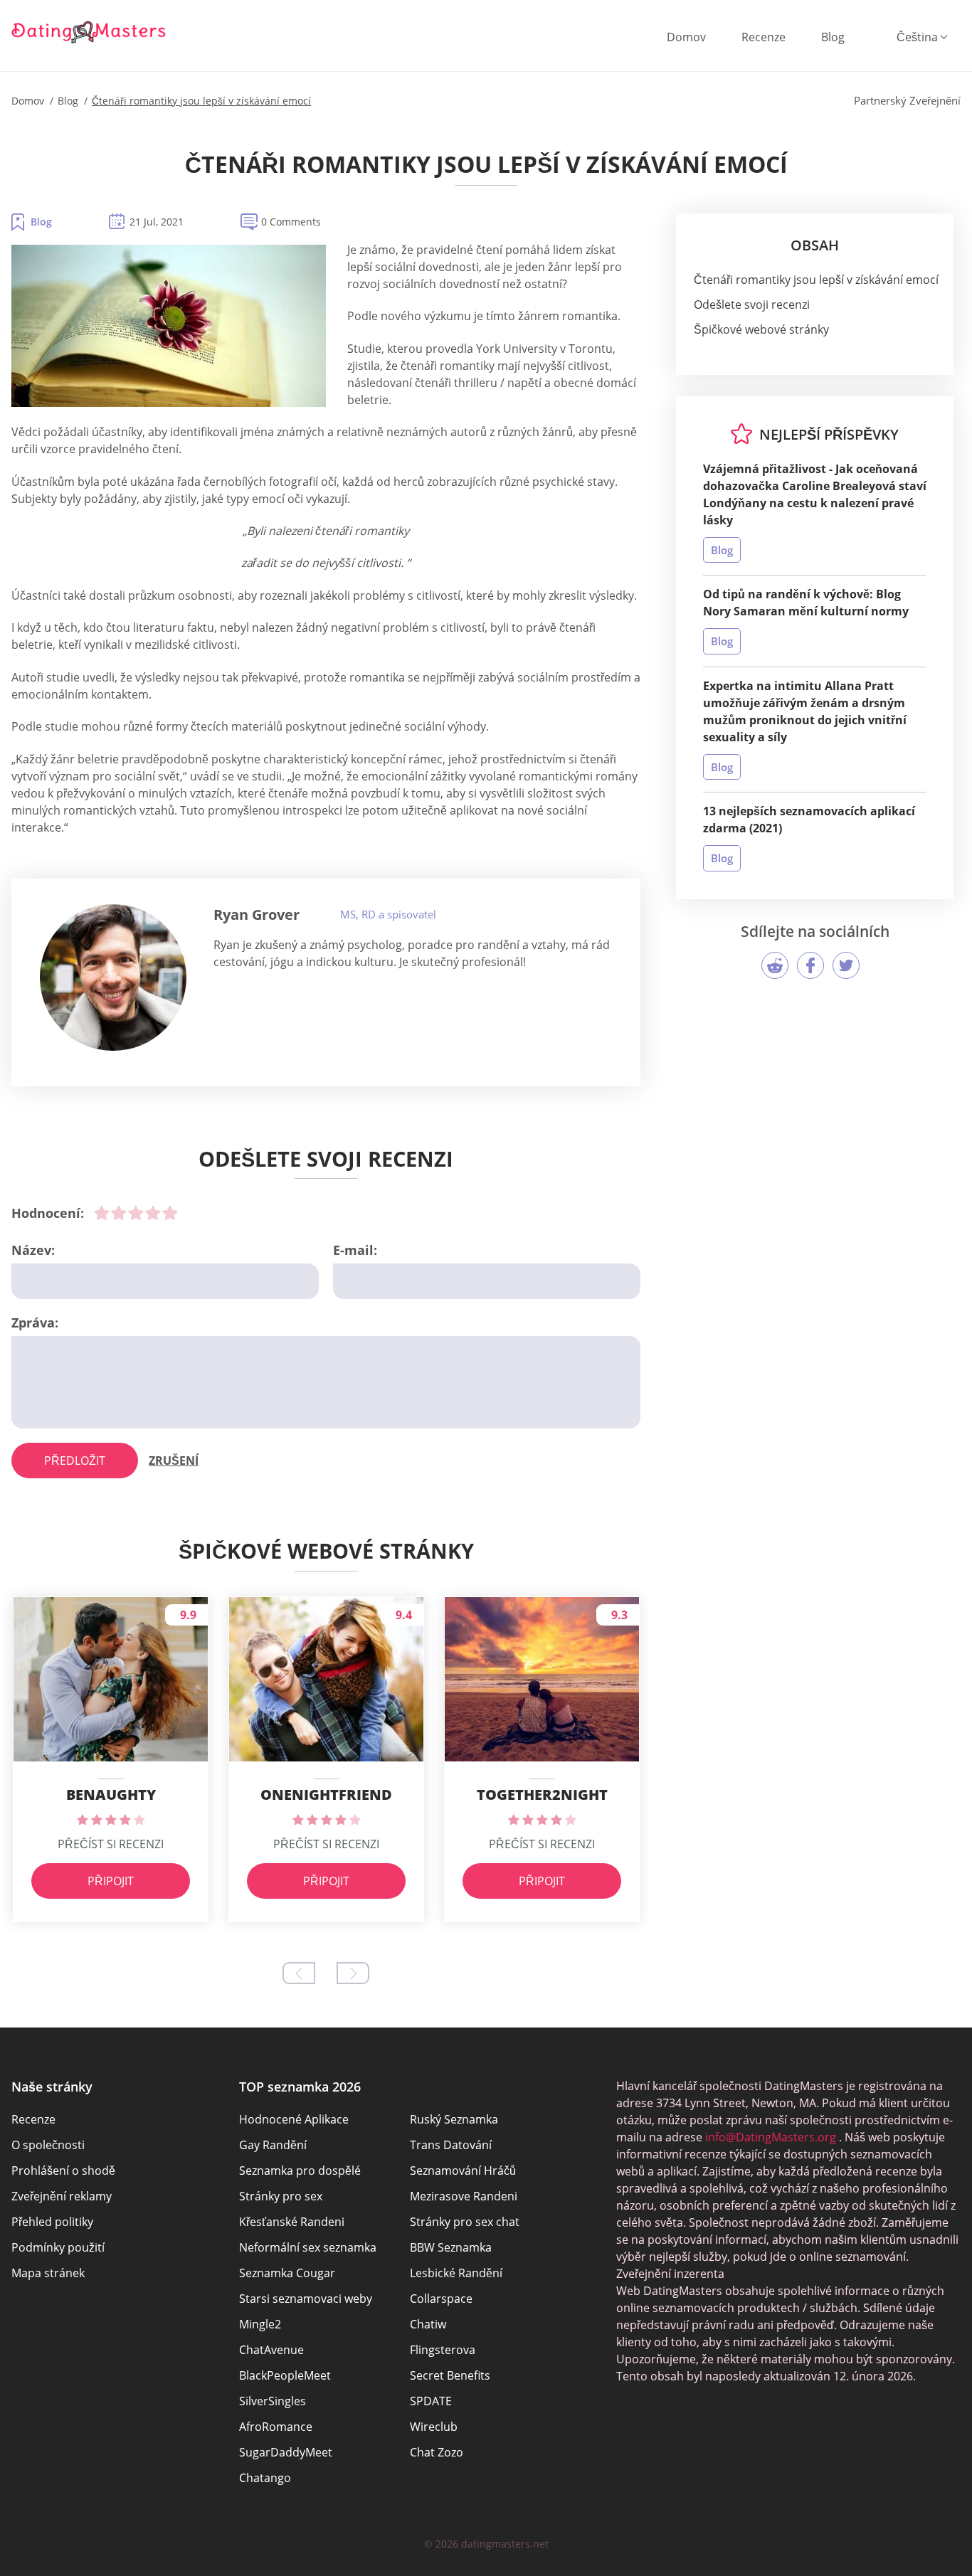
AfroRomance (276, 2427)
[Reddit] (775, 965)
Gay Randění (273, 2145)
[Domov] (89, 32)
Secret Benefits (450, 2375)
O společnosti (48, 2145)
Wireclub (434, 2427)
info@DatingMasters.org (771, 2137)
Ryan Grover (257, 915)
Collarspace (441, 2299)
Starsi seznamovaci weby (306, 2299)
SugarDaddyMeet (286, 2452)
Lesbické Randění (456, 2273)
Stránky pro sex (281, 2196)
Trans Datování (451, 2145)
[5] (170, 1213)
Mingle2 (260, 2324)
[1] (102, 1213)
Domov (686, 37)
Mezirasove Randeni (464, 2196)
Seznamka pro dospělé (300, 2170)
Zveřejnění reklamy (62, 2196)
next (353, 1973)
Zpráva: (35, 1323)
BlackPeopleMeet (285, 2375)
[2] (119, 1213)
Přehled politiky (52, 2222)
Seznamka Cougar (287, 2273)
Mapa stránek (48, 2273)
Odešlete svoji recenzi (752, 304)
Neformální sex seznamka (308, 2247)
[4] (153, 1213)
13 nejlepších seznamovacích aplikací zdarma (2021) (809, 820)
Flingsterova (443, 2350)
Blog (833, 37)
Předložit (75, 1461)
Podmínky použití (58, 2247)
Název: (33, 1250)
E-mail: (355, 1250)
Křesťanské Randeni (292, 2222)
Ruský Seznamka (454, 2119)
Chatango (265, 2478)
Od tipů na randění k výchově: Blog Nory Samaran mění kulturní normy (806, 603)
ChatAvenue (271, 2350)
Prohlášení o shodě (63, 2170)
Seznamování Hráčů (463, 2170)
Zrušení (174, 1461)
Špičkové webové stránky (761, 329)
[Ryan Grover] (113, 977)
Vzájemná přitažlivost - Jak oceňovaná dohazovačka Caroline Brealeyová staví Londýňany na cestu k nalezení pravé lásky (815, 494)
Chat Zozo (437, 2452)
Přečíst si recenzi (111, 1844)
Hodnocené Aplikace (294, 2119)
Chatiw (428, 2324)
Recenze (764, 37)
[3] (136, 1213)
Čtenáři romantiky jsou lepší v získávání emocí (816, 280)
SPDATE (431, 2401)
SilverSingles (273, 2401)
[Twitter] (846, 965)
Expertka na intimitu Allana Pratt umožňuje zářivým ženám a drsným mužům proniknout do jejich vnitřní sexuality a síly (805, 711)
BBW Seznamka (451, 2247)
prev (299, 1973)
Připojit (111, 1881)
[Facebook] (810, 965)
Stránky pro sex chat (465, 2222)
